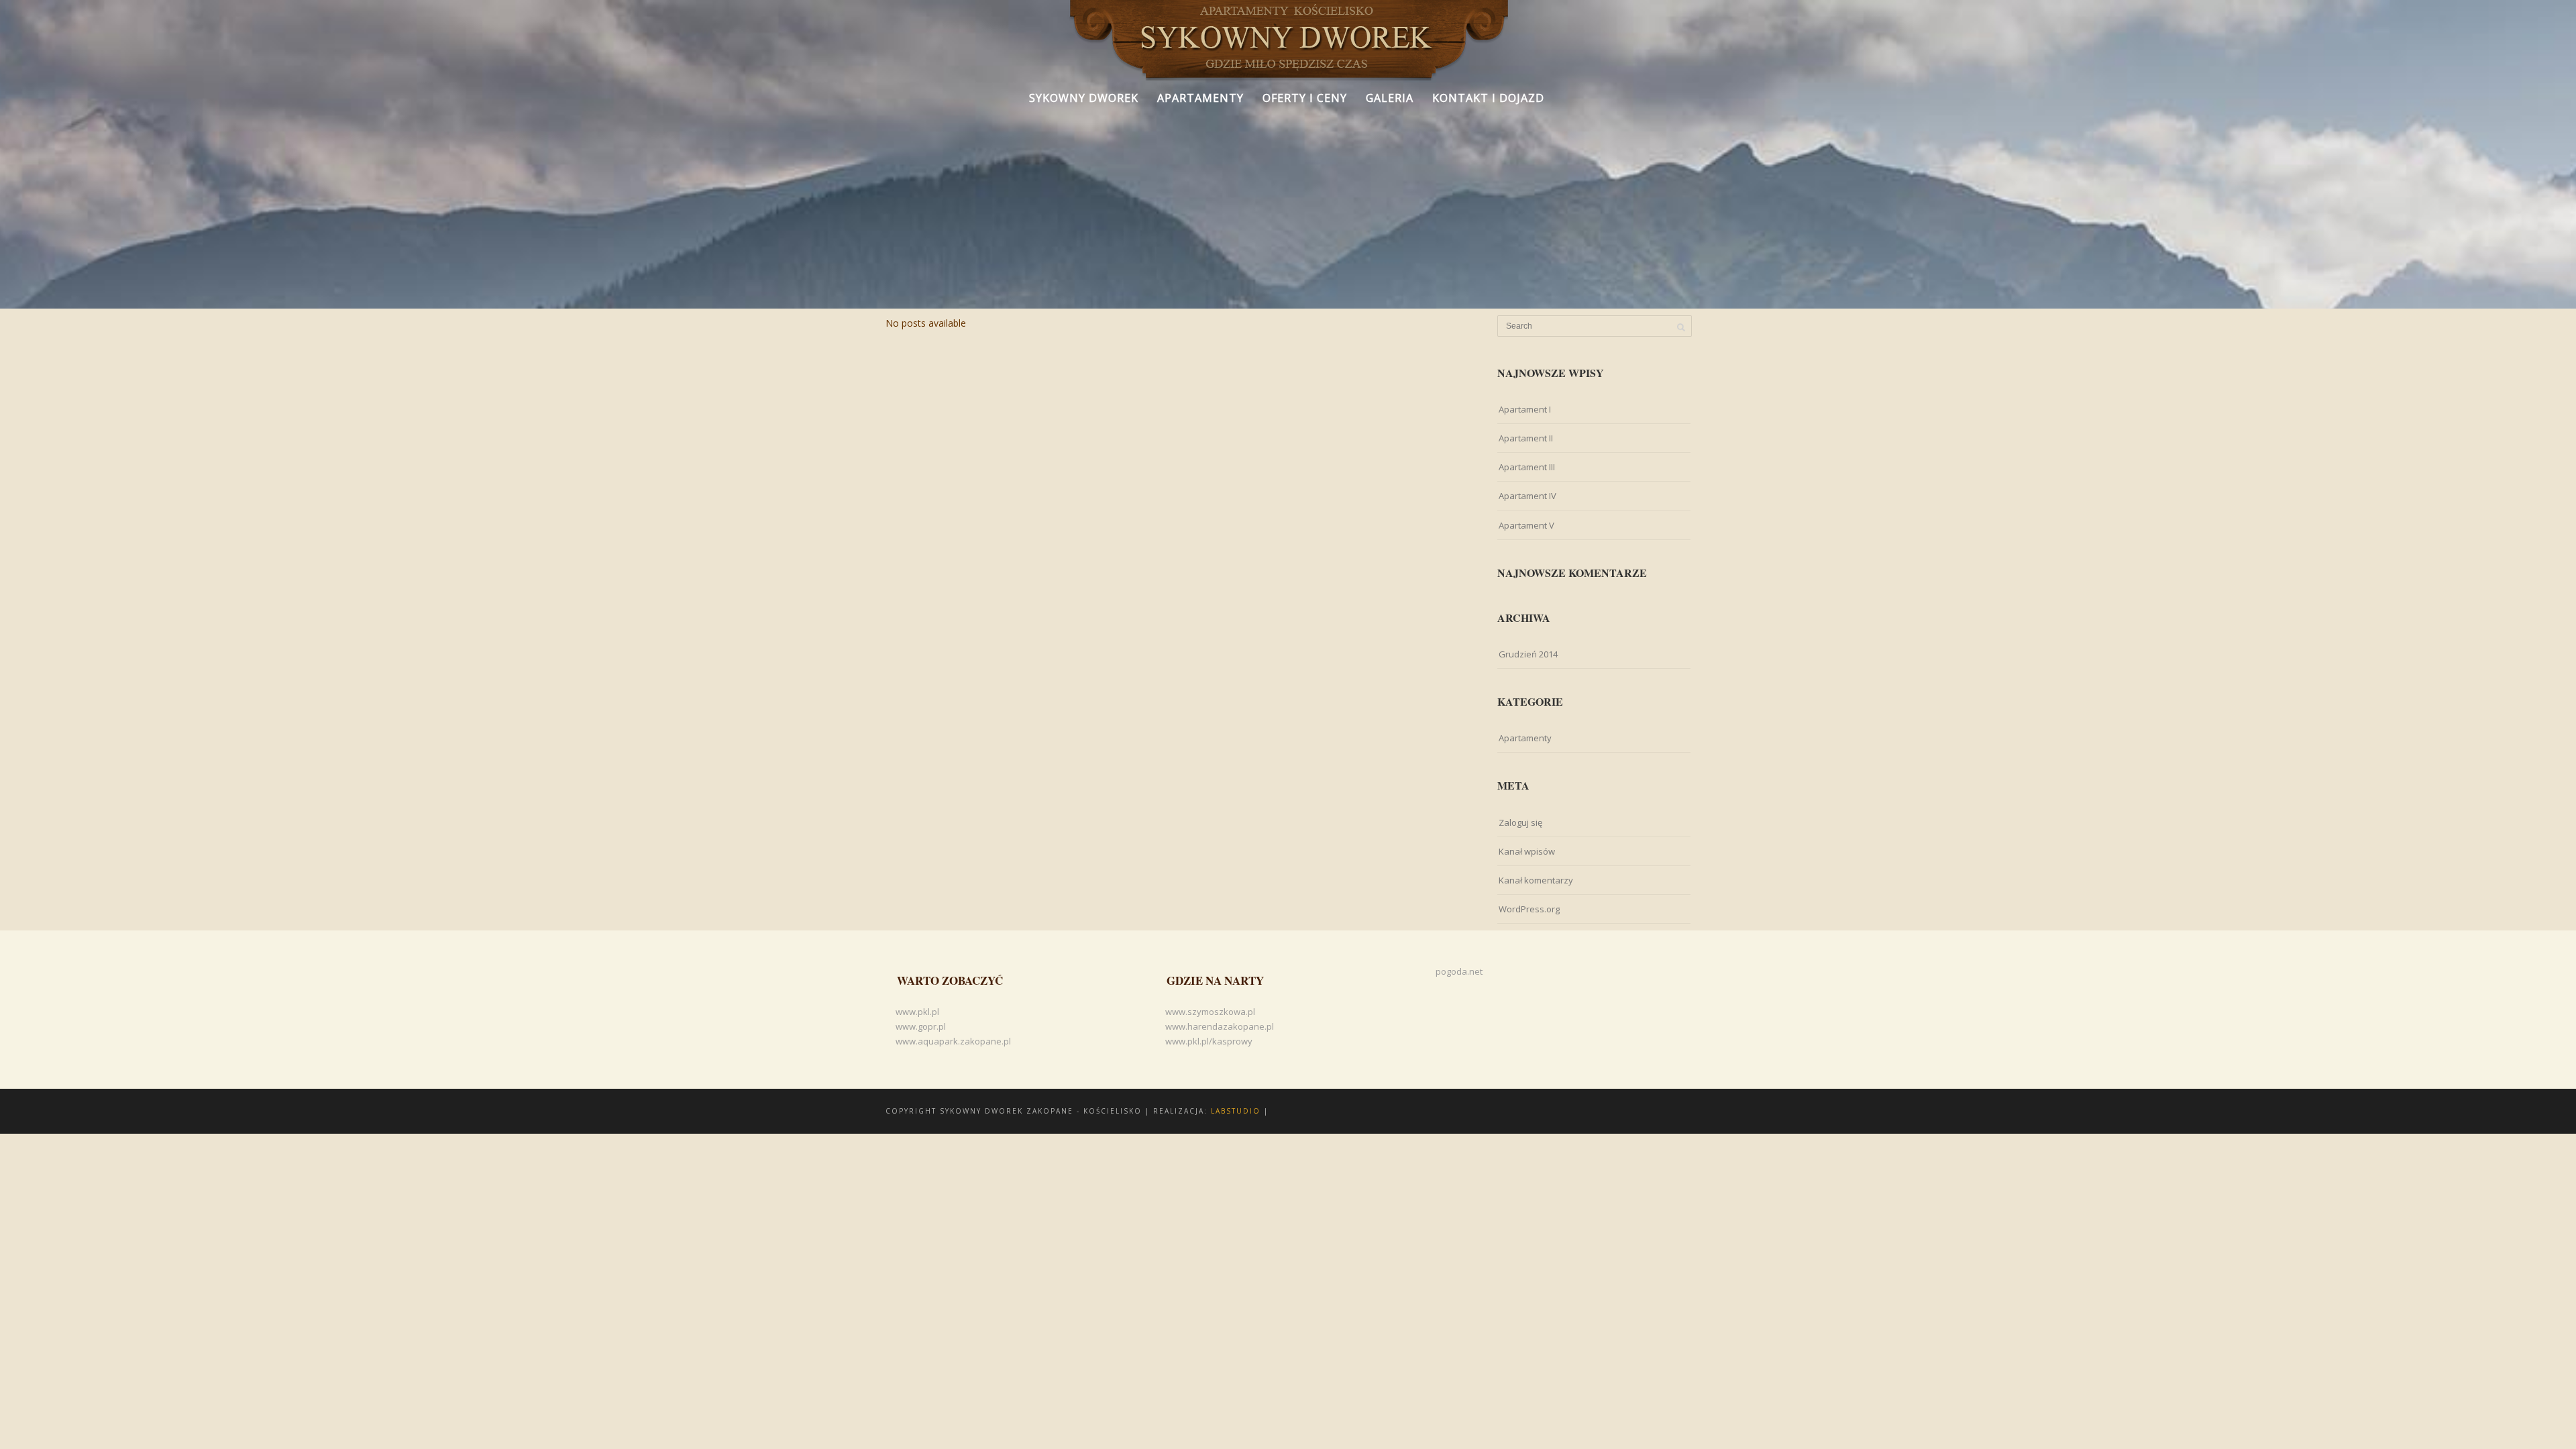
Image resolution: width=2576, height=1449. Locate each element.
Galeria (1390, 98)
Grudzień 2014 (1528, 654)
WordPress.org (1529, 909)
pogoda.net (1459, 971)
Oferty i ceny (1305, 98)
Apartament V (1526, 525)
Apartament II (1526, 438)
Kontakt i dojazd (1488, 98)
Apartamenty (1200, 98)
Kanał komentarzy (1536, 880)
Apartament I (1525, 409)
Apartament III (1527, 467)
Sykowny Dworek (1084, 98)
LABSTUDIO (1236, 1111)
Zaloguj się (1520, 822)
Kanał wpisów (1527, 851)
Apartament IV (1527, 496)
